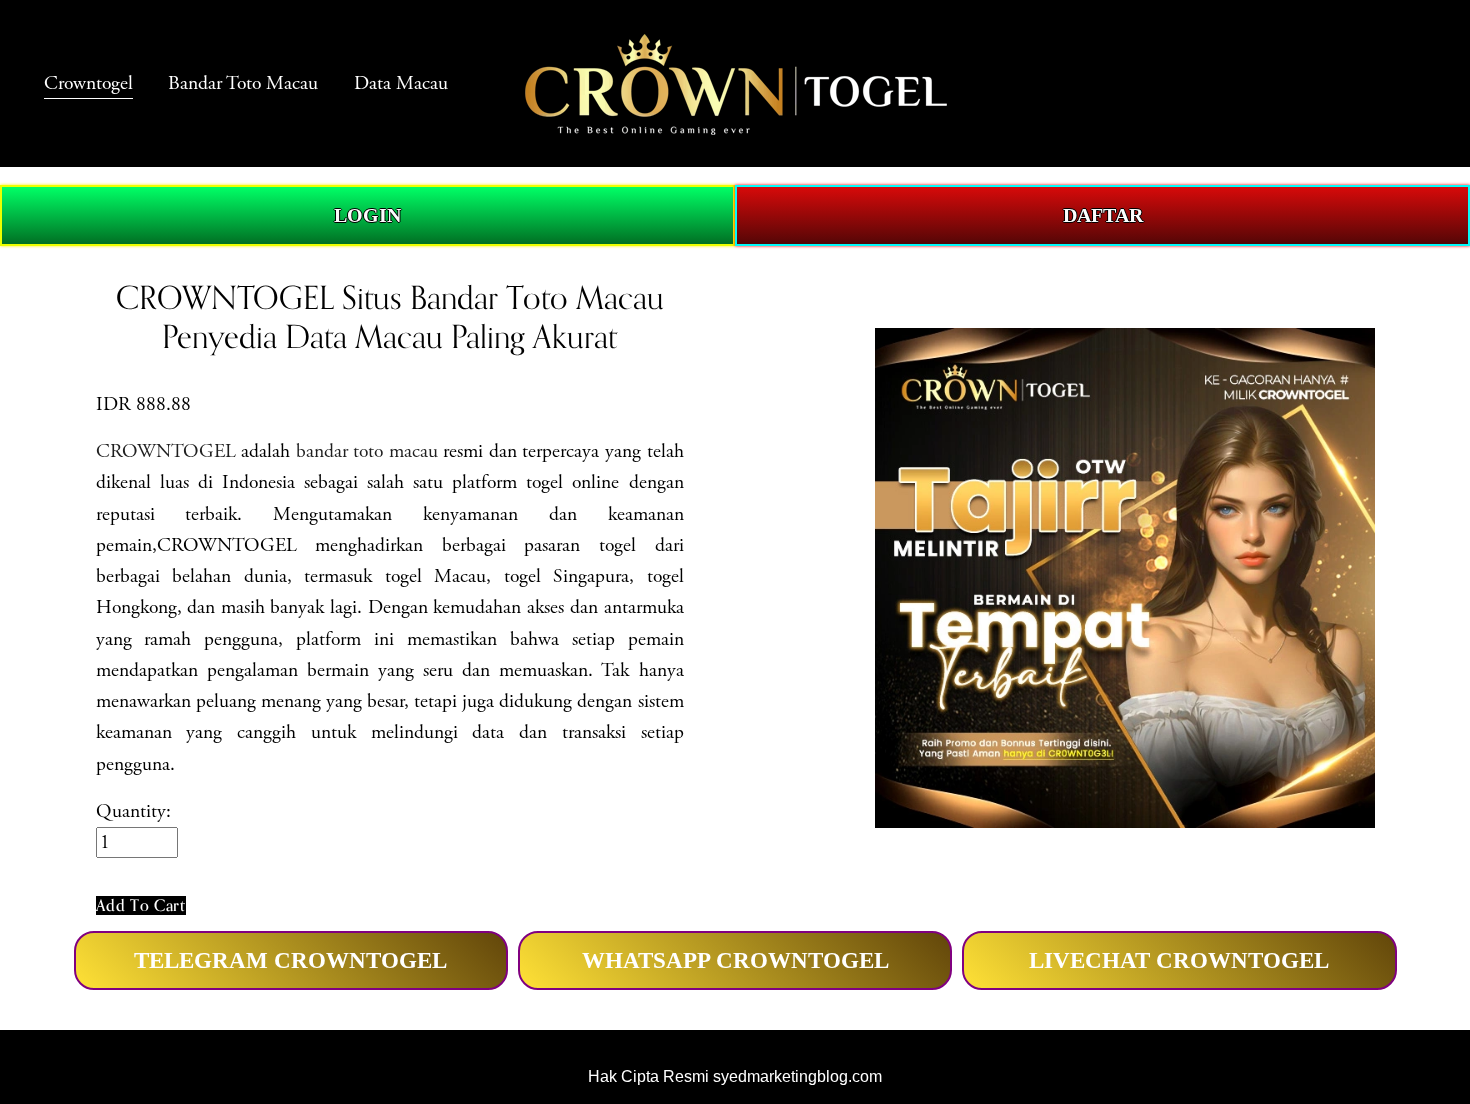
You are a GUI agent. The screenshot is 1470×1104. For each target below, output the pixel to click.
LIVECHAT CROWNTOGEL (1179, 960)
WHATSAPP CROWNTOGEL (735, 960)
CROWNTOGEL (166, 451)
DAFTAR (1103, 215)
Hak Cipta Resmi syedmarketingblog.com (735, 1076)
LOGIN (367, 215)
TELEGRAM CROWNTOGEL (290, 960)
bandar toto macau (367, 451)
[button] (141, 905)
